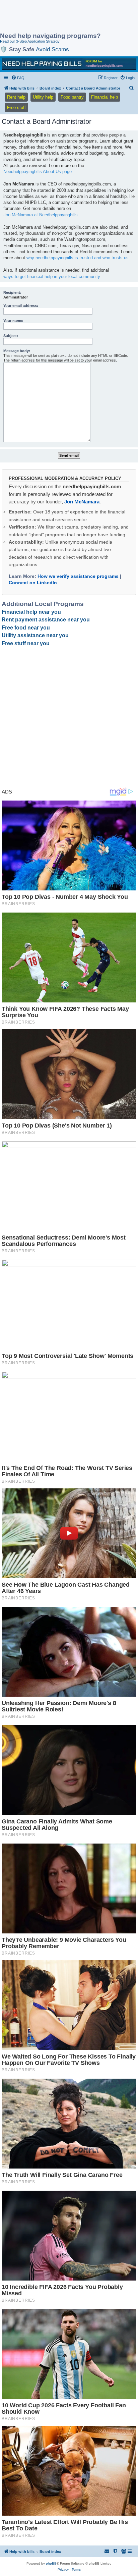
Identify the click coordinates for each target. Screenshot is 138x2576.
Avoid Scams (52, 49)
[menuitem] (18, 78)
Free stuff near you (26, 643)
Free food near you (26, 628)
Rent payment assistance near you (46, 620)
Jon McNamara (82, 502)
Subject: (11, 336)
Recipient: (12, 292)
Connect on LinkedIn (33, 583)
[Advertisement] (54, 17)
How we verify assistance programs (78, 576)
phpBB (51, 2563)
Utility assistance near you (35, 635)
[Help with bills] (69, 64)
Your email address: (21, 306)
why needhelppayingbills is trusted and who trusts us (78, 258)
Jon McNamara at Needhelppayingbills (41, 215)
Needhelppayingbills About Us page (38, 172)
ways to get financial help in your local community (52, 277)
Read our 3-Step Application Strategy (30, 41)
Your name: (13, 321)
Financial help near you (31, 612)
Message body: (17, 351)
